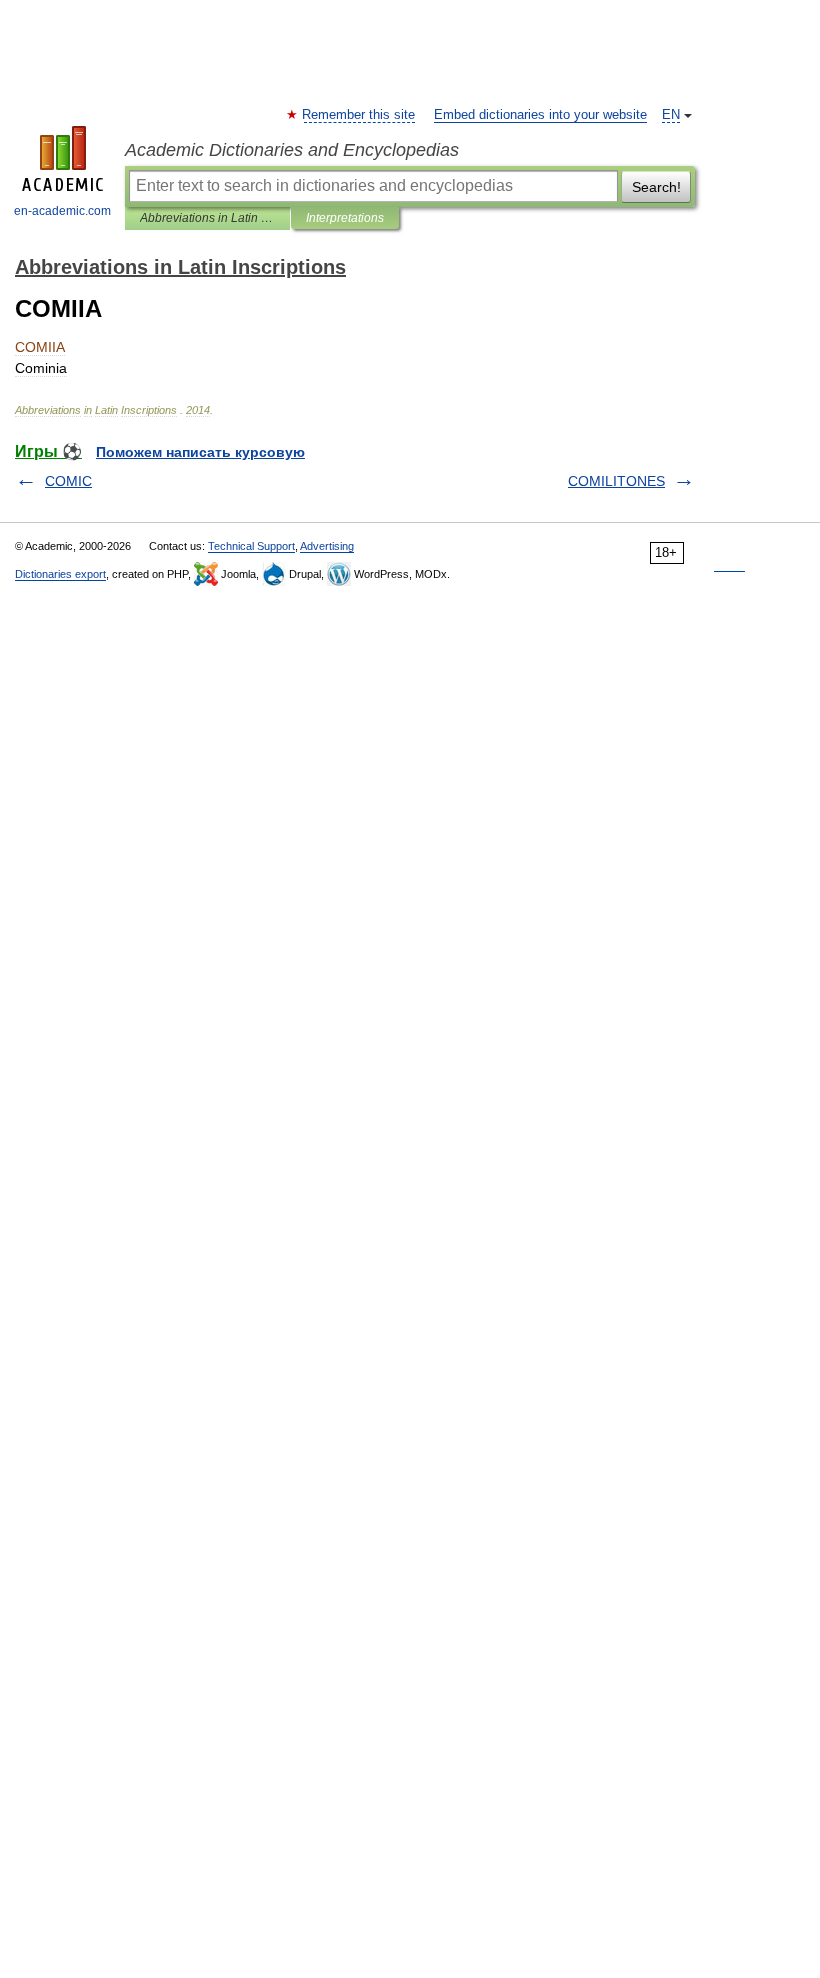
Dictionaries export (60, 574)
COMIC (68, 481)
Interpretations (345, 218)
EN (671, 115)
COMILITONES (616, 481)
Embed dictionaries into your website (540, 115)
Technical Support (251, 546)
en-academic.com (62, 211)
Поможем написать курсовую (200, 452)
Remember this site (359, 115)
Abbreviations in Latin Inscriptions (207, 218)
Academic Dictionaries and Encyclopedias (292, 150)
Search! (656, 187)
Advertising (327, 546)
